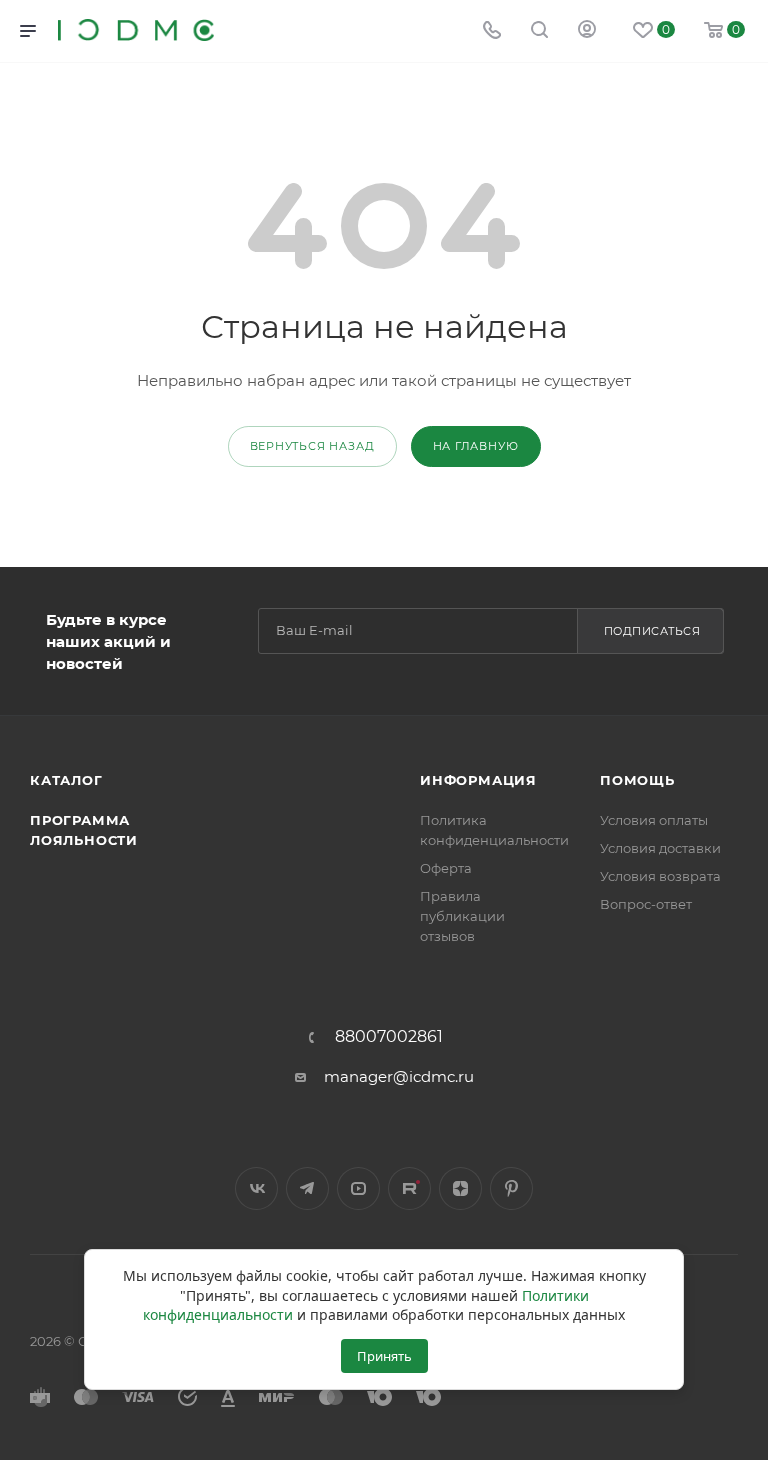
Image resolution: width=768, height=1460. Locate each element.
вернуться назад (312, 446)
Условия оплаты (654, 820)
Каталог (66, 780)
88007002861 (389, 1037)
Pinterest (511, 1188)
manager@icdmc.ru (399, 1076)
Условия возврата (660, 876)
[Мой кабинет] (587, 31)
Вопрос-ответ (646, 904)
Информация (478, 780)
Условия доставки (660, 848)
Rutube (409, 1188)
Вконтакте (256, 1188)
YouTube (358, 1188)
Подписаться (652, 631)
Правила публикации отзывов (462, 916)
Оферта (446, 868)
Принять (384, 1356)
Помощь (637, 780)
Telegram (307, 1188)
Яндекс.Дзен (460, 1188)
